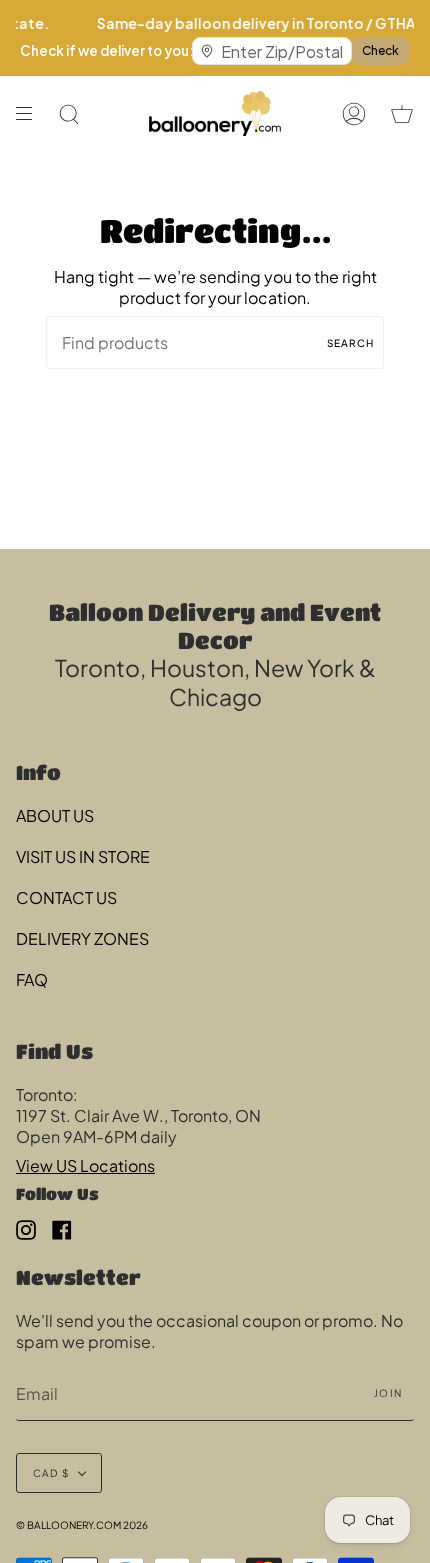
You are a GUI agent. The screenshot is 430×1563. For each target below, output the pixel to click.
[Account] (354, 113)
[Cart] (402, 113)
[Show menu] (31, 113)
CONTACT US (66, 897)
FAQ (32, 979)
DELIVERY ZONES (82, 938)
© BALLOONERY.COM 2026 (82, 1525)
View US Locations (85, 1165)
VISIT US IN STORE (83, 856)
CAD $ (51, 1473)
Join (388, 1393)
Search (350, 343)
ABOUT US (55, 815)
